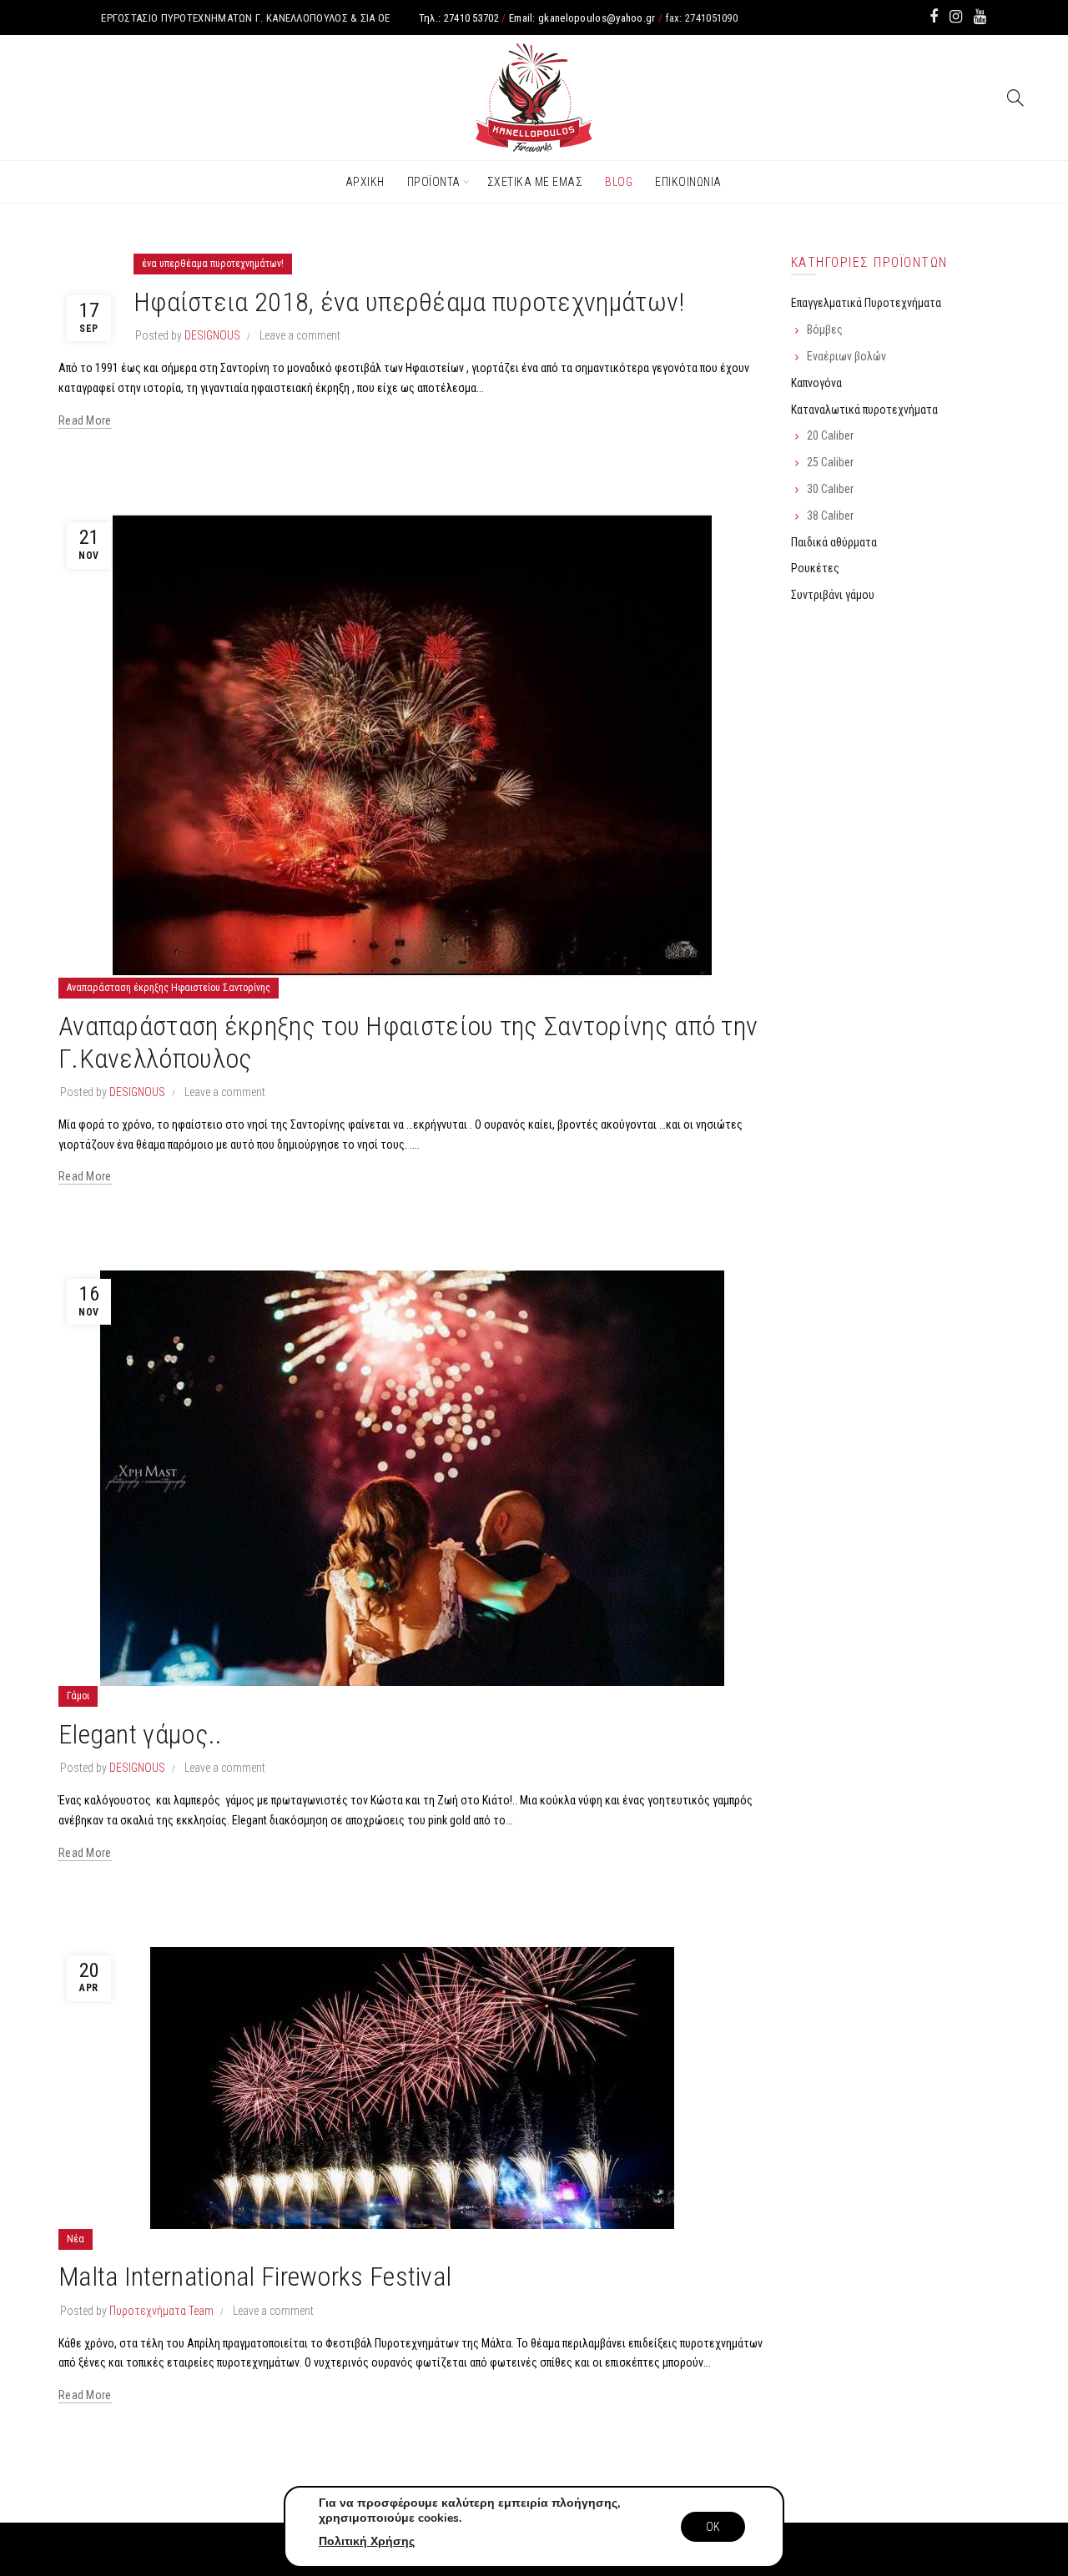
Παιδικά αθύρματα (834, 542)
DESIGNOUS (212, 335)
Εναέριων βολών (846, 356)
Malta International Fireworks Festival (255, 2277)
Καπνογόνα (816, 383)
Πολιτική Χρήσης (367, 2541)
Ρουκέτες (815, 568)
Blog (619, 182)
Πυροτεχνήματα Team (161, 2311)
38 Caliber (830, 516)
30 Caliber (830, 489)
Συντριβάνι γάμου (833, 595)
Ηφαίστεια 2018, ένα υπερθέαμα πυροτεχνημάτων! (409, 302)
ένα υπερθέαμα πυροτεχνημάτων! (213, 264)
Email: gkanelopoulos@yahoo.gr (582, 18)
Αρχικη (365, 182)
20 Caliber (830, 435)
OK (713, 2527)
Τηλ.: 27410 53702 (459, 18)
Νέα (76, 2239)
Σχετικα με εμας (535, 182)
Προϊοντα (434, 182)
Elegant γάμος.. (141, 1734)
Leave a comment (300, 335)
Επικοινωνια (688, 182)
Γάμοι (78, 1696)
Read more (85, 420)
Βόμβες (825, 330)
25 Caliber (830, 462)
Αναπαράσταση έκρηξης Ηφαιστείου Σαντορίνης (169, 988)
